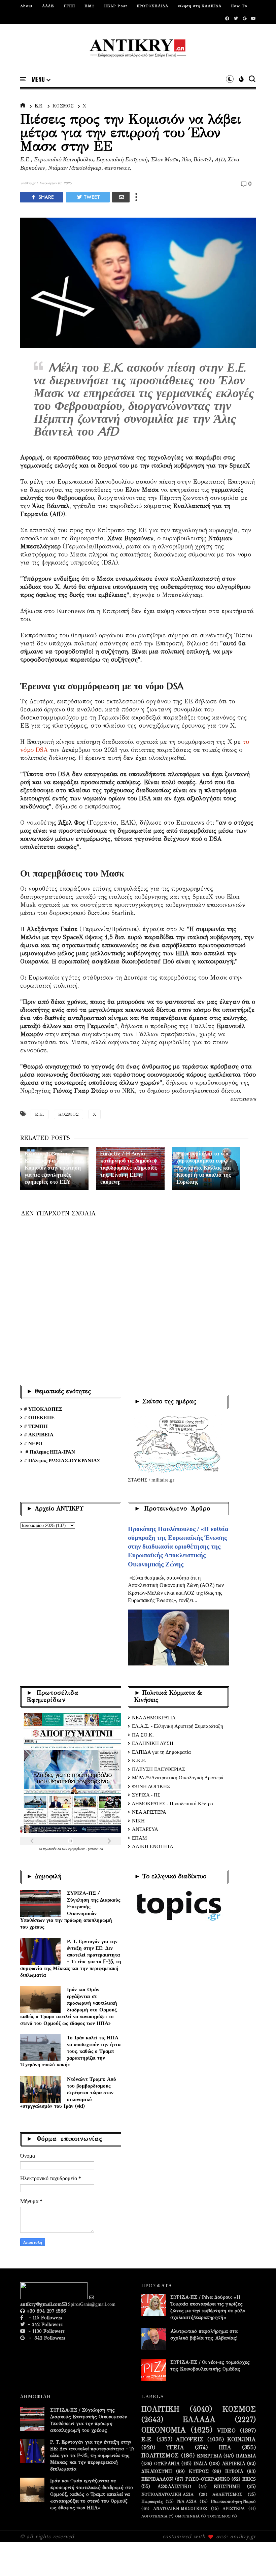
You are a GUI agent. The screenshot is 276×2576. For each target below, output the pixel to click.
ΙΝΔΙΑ (200, 2464)
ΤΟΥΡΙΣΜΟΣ (219, 2516)
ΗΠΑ (225, 2448)
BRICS (249, 2479)
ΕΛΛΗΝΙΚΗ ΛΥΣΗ (153, 1743)
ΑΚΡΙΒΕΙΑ (233, 2464)
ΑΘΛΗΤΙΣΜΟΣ (227, 2494)
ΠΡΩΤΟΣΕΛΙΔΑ (152, 6)
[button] (41, 79)
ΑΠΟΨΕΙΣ (190, 2440)
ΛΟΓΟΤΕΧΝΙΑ (154, 2516)
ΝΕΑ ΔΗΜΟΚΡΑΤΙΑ (154, 1718)
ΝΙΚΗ (138, 1821)
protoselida (95, 1849)
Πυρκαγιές (152, 2501)
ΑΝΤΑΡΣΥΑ (145, 1829)
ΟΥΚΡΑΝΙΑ (167, 2464)
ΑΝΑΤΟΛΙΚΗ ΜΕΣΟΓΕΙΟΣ (180, 2508)
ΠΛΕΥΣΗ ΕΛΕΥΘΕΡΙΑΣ (159, 1769)
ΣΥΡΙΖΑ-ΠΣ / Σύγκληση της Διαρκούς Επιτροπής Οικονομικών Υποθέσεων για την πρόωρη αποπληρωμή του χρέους (70, 1910)
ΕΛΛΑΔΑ (199, 2420)
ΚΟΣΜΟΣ (63, 106)
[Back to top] (259, 2560)
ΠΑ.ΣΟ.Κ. (143, 1735)
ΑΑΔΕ (48, 6)
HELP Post (116, 6)
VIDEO (226, 2431)
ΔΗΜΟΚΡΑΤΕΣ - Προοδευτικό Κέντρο (172, 1804)
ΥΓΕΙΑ (175, 2448)
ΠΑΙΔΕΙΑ (246, 2456)
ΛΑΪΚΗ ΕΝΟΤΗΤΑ (153, 1846)
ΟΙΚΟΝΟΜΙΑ (164, 2430)
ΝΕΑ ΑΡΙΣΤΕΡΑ (149, 1812)
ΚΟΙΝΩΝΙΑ (242, 2440)
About (26, 6)
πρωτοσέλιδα (53, 1849)
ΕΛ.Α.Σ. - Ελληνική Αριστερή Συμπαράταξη (178, 1726)
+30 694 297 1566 (45, 2311)
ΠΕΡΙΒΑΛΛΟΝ (157, 2479)
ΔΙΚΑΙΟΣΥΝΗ (157, 2472)
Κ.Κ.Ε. (139, 1760)
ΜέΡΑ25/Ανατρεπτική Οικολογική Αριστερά (178, 1778)
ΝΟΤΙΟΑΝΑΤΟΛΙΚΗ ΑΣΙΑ (167, 2494)
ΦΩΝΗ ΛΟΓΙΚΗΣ (151, 1786)
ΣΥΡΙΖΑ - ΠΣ (146, 1795)
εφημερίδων (77, 1849)
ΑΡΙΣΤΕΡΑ (234, 2508)
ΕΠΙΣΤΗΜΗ (227, 2487)
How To (239, 6)
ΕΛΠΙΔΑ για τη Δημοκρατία (161, 1752)
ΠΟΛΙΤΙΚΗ (160, 2409)
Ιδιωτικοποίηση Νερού (233, 2501)
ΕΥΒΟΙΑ (234, 2472)
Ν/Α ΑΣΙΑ (187, 2501)
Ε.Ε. (39, 106)
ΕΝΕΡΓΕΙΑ (209, 2456)
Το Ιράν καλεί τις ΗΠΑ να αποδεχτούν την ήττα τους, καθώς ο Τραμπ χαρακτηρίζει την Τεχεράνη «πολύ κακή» (70, 2051)
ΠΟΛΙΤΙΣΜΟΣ (160, 2456)
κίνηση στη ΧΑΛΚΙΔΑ (200, 6)
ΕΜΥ (90, 6)
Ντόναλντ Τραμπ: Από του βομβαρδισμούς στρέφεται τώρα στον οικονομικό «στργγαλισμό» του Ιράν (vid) (68, 2092)
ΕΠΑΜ (139, 1838)
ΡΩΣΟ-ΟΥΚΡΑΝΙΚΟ (208, 2479)
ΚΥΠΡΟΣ (199, 2472)
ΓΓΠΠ (69, 6)
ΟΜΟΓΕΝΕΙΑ (187, 2516)
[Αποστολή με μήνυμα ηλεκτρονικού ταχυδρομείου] (121, 197)
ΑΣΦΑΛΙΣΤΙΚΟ (174, 2487)
